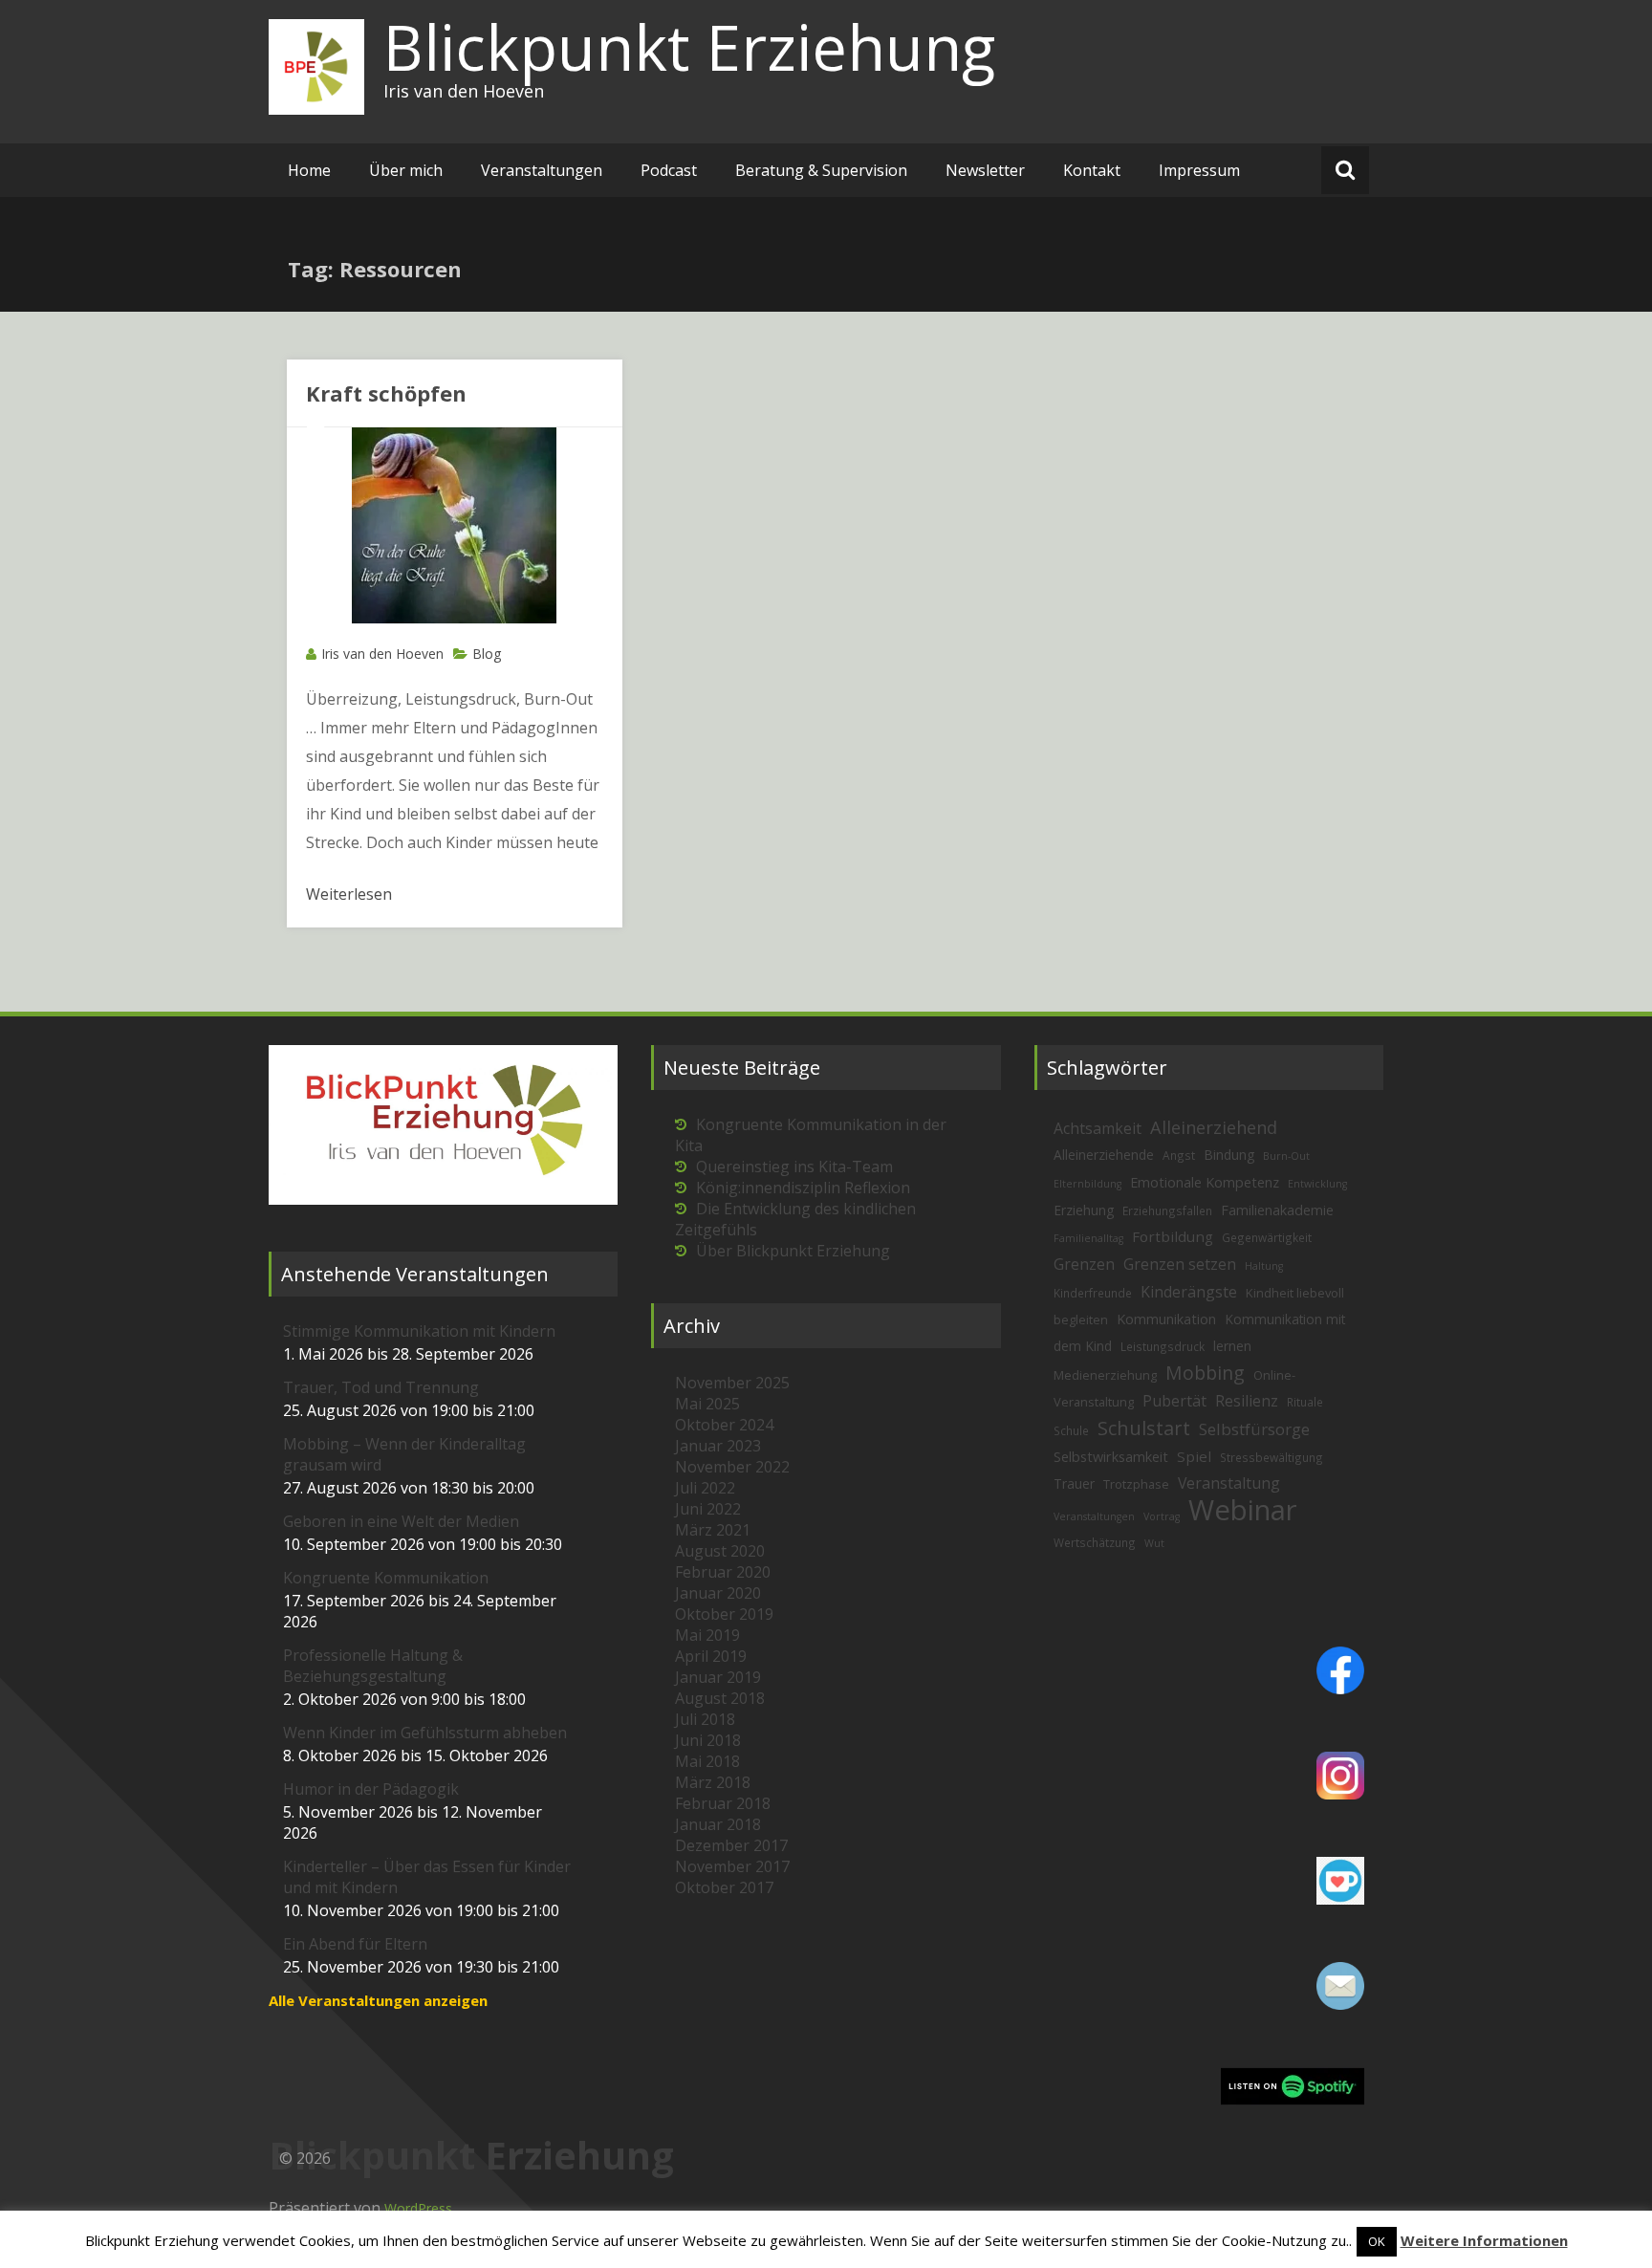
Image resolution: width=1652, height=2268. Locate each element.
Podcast (669, 170)
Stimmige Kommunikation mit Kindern (419, 1331)
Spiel (1194, 1456)
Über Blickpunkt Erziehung (793, 1251)
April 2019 (711, 1656)
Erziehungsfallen (1167, 1210)
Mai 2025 (707, 1404)
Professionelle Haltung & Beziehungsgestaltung (373, 1666)
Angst (1179, 1155)
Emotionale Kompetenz (1205, 1182)
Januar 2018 (718, 1824)
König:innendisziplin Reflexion (803, 1188)
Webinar (1243, 1510)
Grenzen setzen (1180, 1264)
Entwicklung (1317, 1184)
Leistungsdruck (1163, 1346)
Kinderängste (1189, 1292)
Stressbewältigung (1272, 1457)
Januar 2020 (718, 1593)
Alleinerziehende (1104, 1155)
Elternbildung (1087, 1184)
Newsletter (985, 170)
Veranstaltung (1229, 1483)
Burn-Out (1286, 1156)
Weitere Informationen (1484, 2240)
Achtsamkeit (1098, 1128)
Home (309, 170)
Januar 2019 (718, 1677)
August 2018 (720, 1698)
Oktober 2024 (724, 1425)
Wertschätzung (1095, 1542)
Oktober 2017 (724, 1887)
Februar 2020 (723, 1572)
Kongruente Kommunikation (386, 1578)
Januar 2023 (718, 1446)
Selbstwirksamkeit (1111, 1457)
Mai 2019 (707, 1635)
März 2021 (713, 1530)
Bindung (1229, 1155)
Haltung (1264, 1266)
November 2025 (732, 1383)
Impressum (1199, 170)
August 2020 (720, 1551)
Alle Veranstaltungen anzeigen (378, 2000)
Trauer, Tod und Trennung (381, 1387)
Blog (487, 654)
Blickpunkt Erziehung (689, 47)
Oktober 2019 (724, 1614)
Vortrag (1162, 1516)
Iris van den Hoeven (382, 654)
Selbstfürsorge (1254, 1429)
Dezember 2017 (731, 1845)
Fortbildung (1173, 1236)
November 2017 (732, 1866)
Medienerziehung (1105, 1375)
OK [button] (1377, 2241)
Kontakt (1092, 170)
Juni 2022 (708, 1509)
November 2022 (732, 1467)
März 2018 (713, 1782)
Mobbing (1205, 1373)
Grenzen (1084, 1264)
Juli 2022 (705, 1488)
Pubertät (1174, 1401)
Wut (1154, 1543)
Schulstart (1144, 1428)
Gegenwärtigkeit (1267, 1237)
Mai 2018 (707, 1761)
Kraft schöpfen (386, 393)
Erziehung (1084, 1210)
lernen (1232, 1346)
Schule (1071, 1430)
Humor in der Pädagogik (371, 1789)
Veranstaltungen (542, 170)
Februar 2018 (723, 1803)
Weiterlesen (349, 894)
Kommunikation (1166, 1319)
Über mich (406, 170)
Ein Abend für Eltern (355, 1944)
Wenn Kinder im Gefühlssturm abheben (425, 1733)
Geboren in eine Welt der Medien (401, 1521)
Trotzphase (1136, 1484)
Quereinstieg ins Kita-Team (794, 1167)
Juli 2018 (705, 1719)
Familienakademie (1277, 1210)
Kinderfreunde (1093, 1293)
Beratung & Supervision (821, 170)
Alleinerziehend (1214, 1127)
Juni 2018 (708, 1740)
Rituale (1305, 1402)
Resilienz (1247, 1401)
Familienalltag (1088, 1238)
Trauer (1074, 1483)
